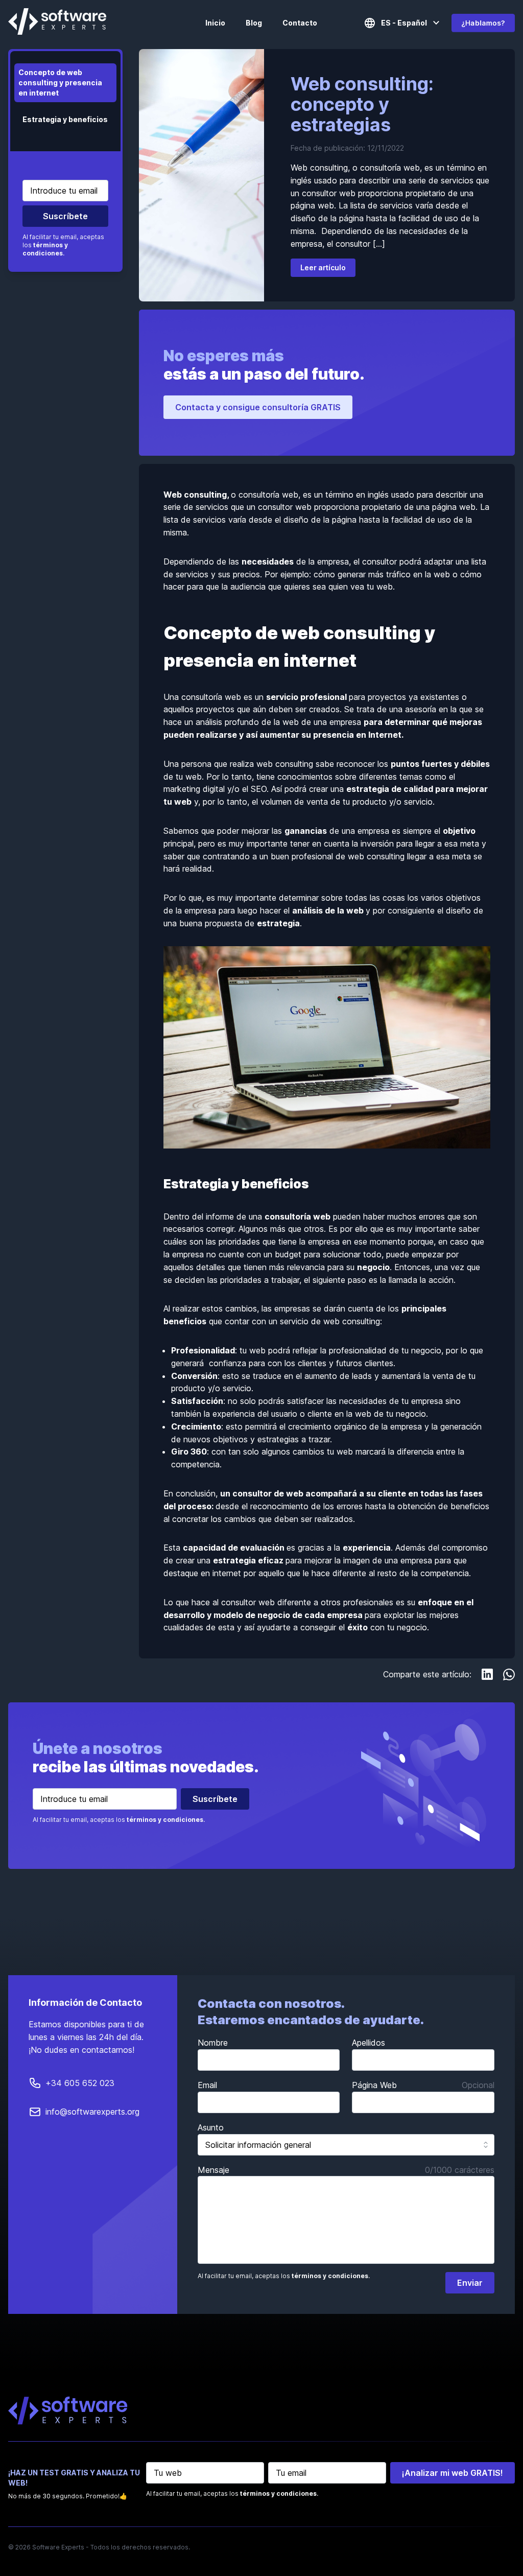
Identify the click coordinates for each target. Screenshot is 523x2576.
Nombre (213, 2043)
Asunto (211, 2127)
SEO (259, 789)
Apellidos (369, 2043)
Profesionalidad (203, 1350)
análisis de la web (328, 910)
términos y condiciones (45, 249)
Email (207, 2085)
